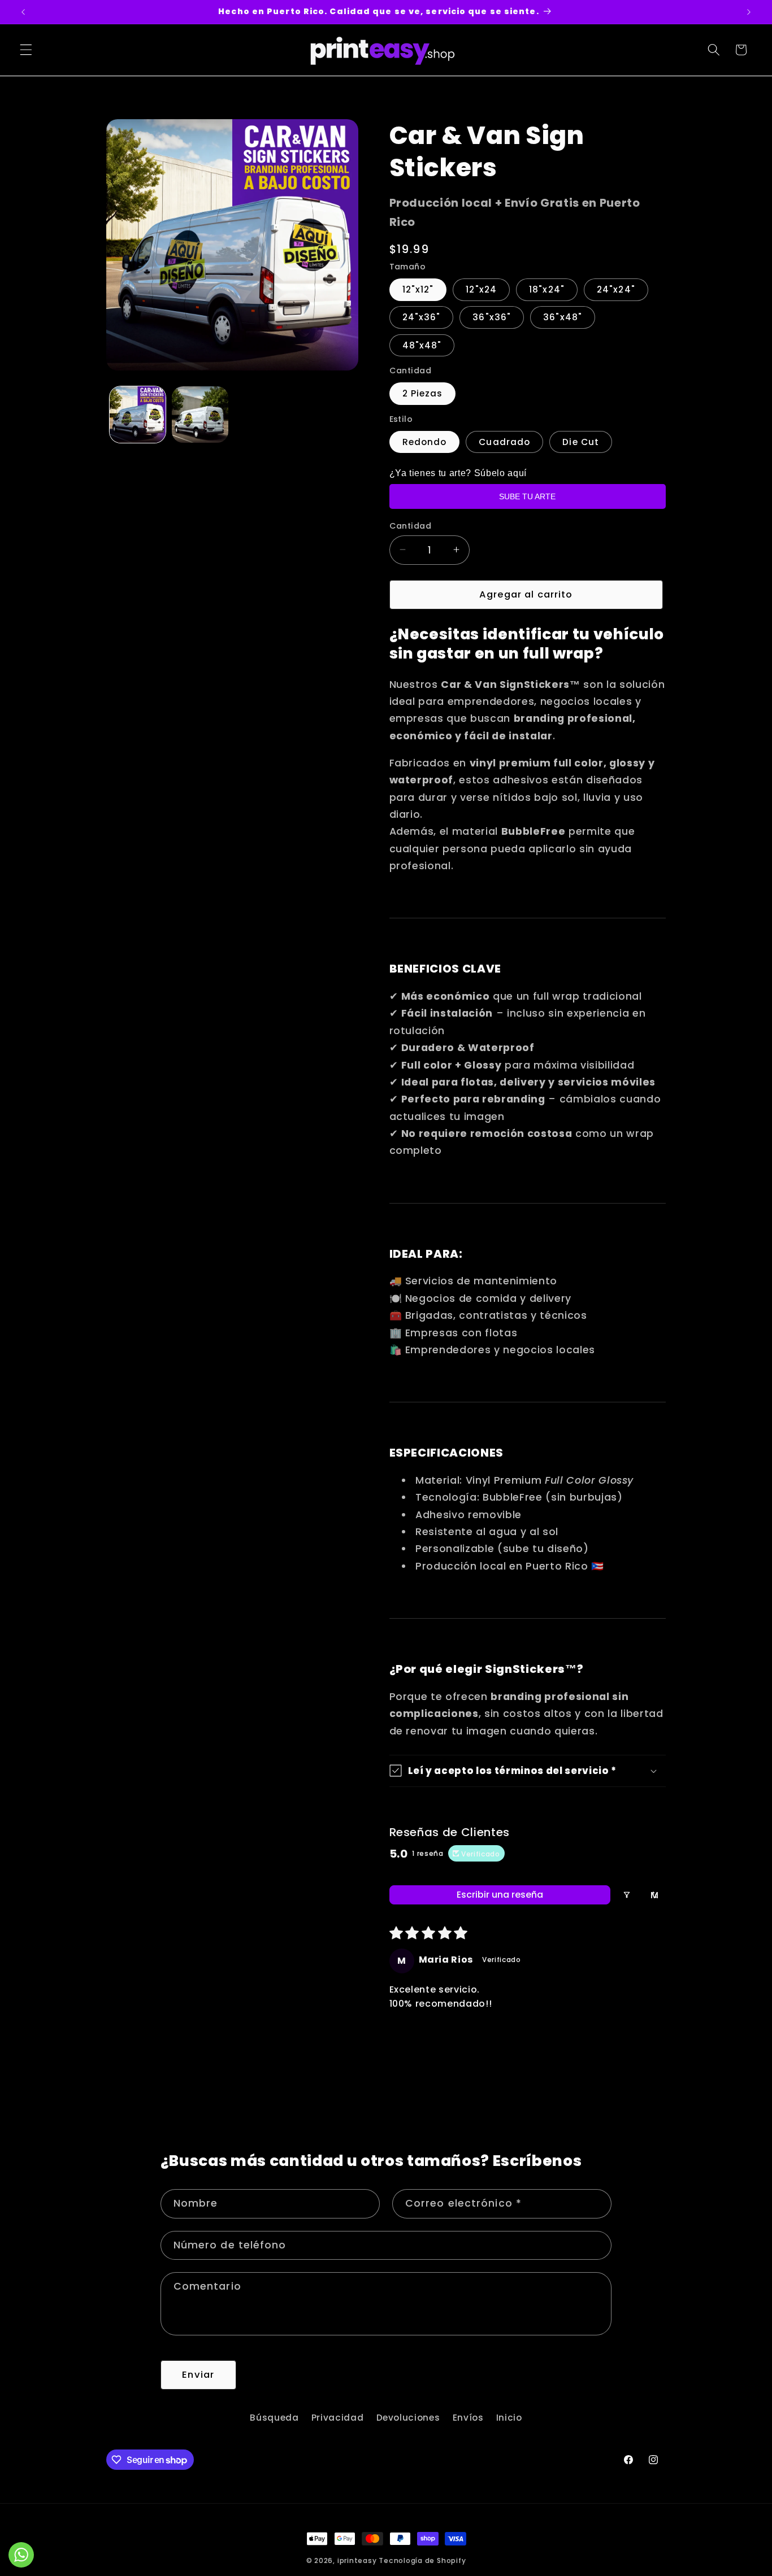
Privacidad (338, 2418)
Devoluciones (408, 2418)
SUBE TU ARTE (527, 496)
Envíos (468, 2418)
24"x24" (616, 289)
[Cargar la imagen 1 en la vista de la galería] (138, 415)
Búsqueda (274, 2418)
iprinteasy (357, 2560)
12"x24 (481, 289)
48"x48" (422, 345)
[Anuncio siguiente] (749, 12)
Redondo (425, 441)
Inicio (509, 2418)
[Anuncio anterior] (23, 12)
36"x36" (492, 317)
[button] (26, 50)
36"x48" (563, 317)
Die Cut (581, 441)
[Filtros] (627, 1895)
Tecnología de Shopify (422, 2560)
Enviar (198, 2375)
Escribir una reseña (500, 1895)
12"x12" (418, 289)
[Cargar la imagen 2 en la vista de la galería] (200, 415)
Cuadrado (504, 441)
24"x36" (422, 317)
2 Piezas (423, 393)
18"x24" (547, 289)
